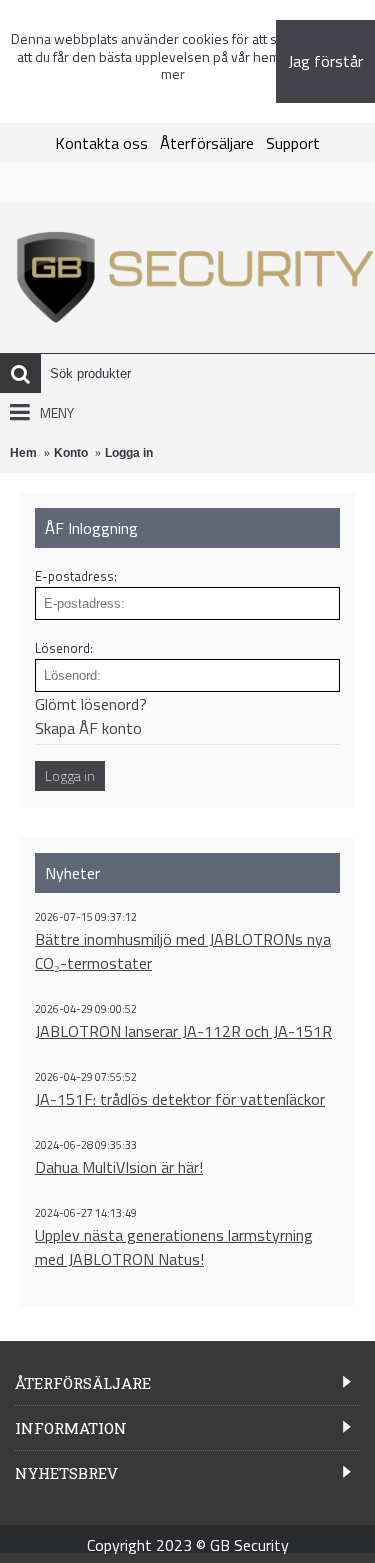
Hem (23, 453)
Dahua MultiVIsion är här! (119, 1167)
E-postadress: (76, 576)
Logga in (129, 453)
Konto (71, 453)
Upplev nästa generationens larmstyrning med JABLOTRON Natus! (174, 1247)
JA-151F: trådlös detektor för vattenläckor (180, 1099)
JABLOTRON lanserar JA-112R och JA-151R (183, 1031)
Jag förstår (325, 61)
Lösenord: (64, 648)
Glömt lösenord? (91, 704)
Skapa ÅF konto (88, 728)
